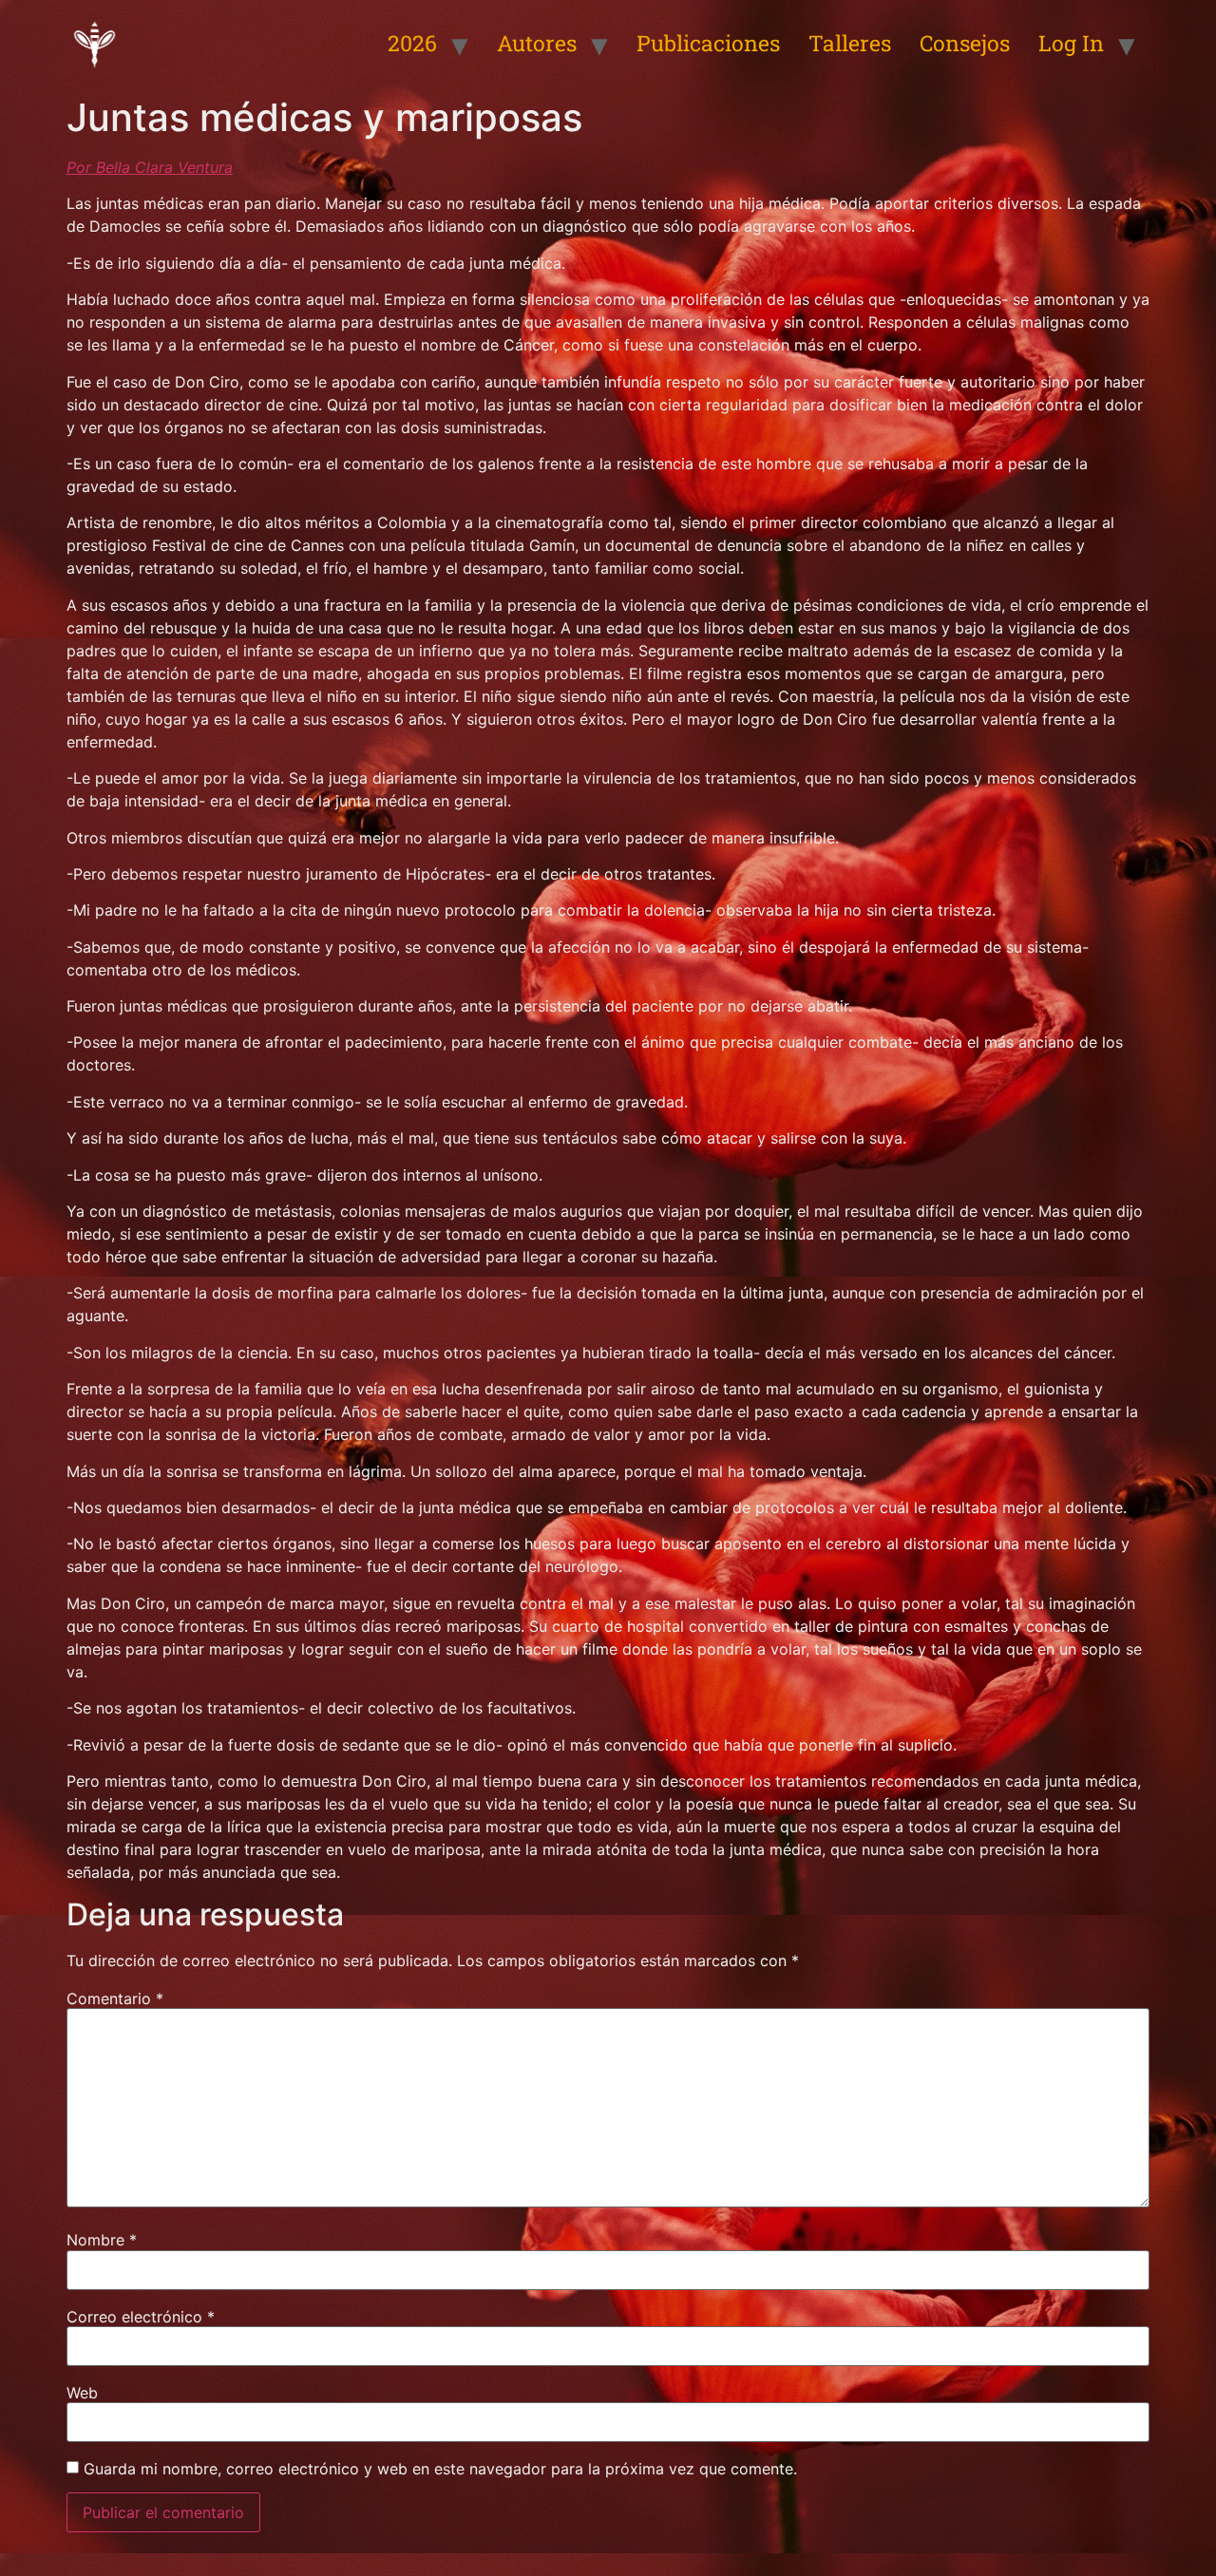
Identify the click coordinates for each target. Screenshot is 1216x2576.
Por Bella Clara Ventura (150, 167)
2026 (412, 43)
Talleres (850, 43)
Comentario (115, 1998)
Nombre (102, 2240)
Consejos (965, 43)
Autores (537, 43)
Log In (1071, 43)
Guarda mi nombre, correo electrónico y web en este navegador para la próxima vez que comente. (440, 2469)
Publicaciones (708, 43)
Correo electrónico (141, 2317)
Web (82, 2393)
